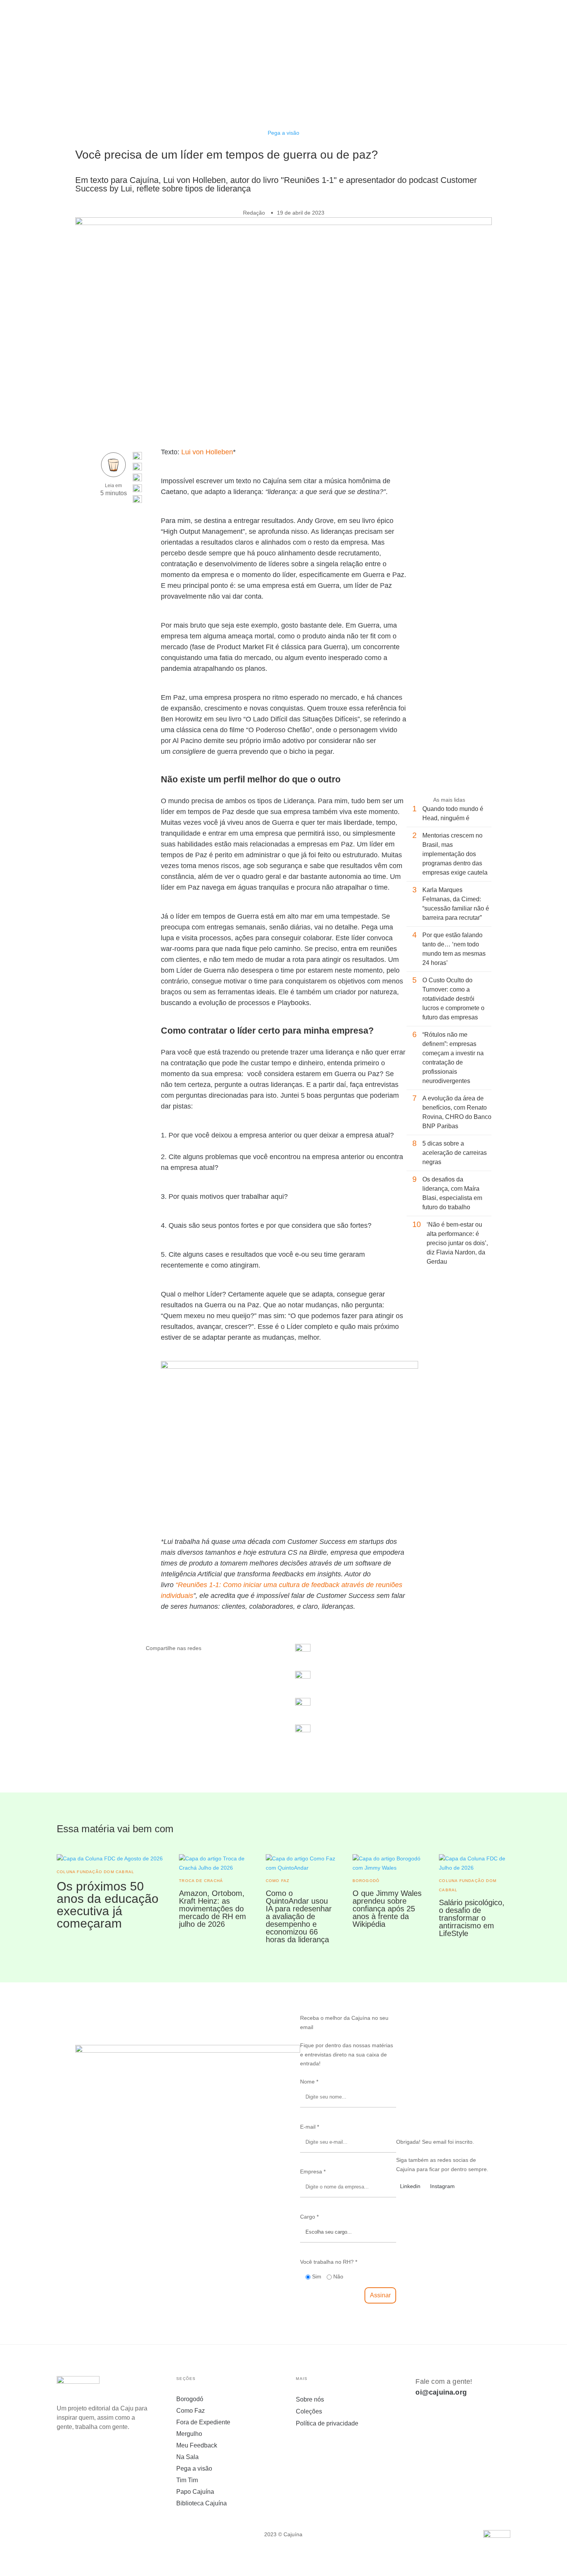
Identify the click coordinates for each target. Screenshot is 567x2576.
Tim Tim (187, 2480)
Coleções (309, 2411)
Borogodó (190, 2399)
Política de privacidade (327, 2423)
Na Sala (187, 2457)
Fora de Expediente (203, 2423)
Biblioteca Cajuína (202, 2504)
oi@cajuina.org (441, 2392)
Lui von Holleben (207, 452)
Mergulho (189, 2434)
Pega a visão (283, 133)
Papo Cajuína (195, 2492)
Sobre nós (310, 2399)
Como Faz (191, 2411)
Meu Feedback (197, 2446)
